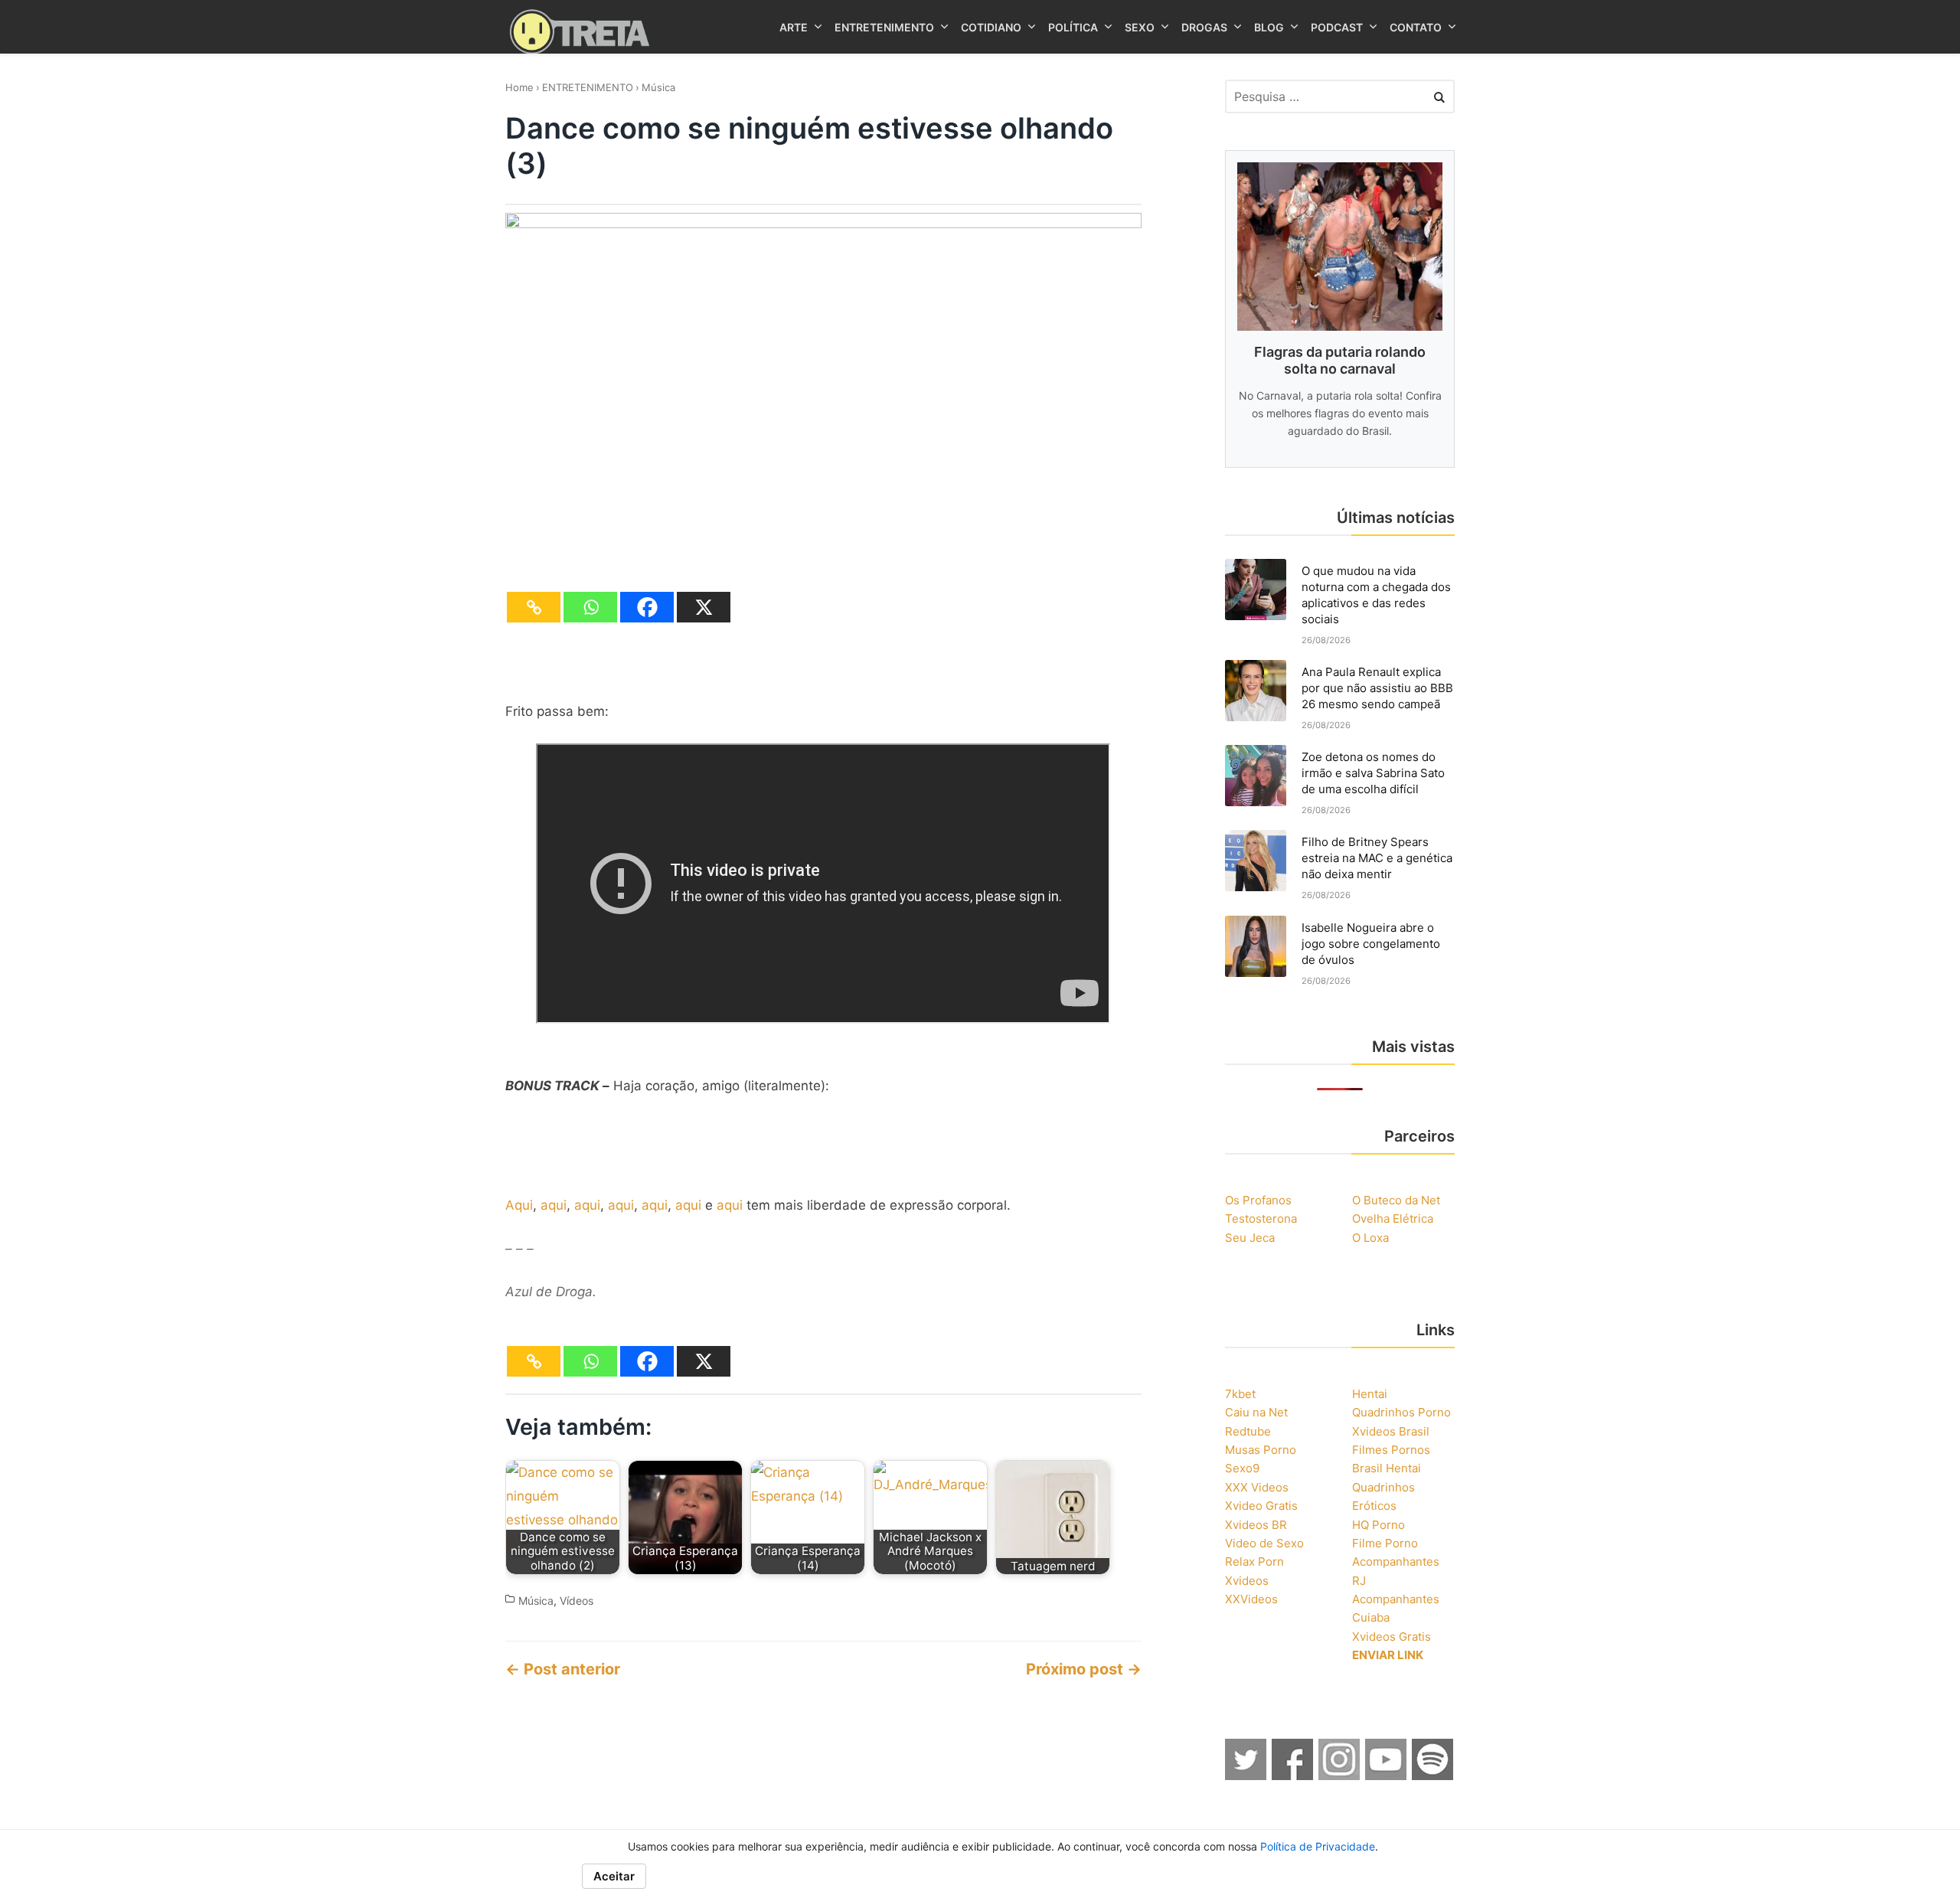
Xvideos (1247, 1581)
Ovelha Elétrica (1393, 1219)
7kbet (1240, 1394)
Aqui (519, 1205)
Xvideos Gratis (1392, 1637)
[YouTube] (1387, 1775)
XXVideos (1251, 1599)
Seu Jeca (1250, 1238)
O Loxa (1370, 1238)
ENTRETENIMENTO (588, 87)
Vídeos (577, 1601)
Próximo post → (1084, 1669)
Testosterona (1261, 1219)
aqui (554, 1205)
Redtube (1248, 1431)
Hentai (1370, 1394)
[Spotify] (1433, 1775)
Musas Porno (1261, 1450)
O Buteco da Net (1396, 1200)
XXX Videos (1257, 1487)
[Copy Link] (534, 607)
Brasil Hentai (1387, 1468)
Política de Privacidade (1318, 1846)
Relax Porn (1254, 1562)
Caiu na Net (1256, 1412)
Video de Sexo (1264, 1543)
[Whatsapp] (590, 607)
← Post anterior (563, 1669)
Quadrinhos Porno (1401, 1412)
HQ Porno (1379, 1525)
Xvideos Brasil (1391, 1431)
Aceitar (614, 1876)
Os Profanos (1258, 1200)
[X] (704, 607)
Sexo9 (1242, 1468)
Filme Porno (1385, 1543)
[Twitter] (1246, 1775)
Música (658, 87)
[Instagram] (1340, 1775)
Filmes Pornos (1391, 1450)
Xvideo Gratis (1261, 1506)
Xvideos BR (1256, 1525)
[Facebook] (647, 607)
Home (519, 87)
